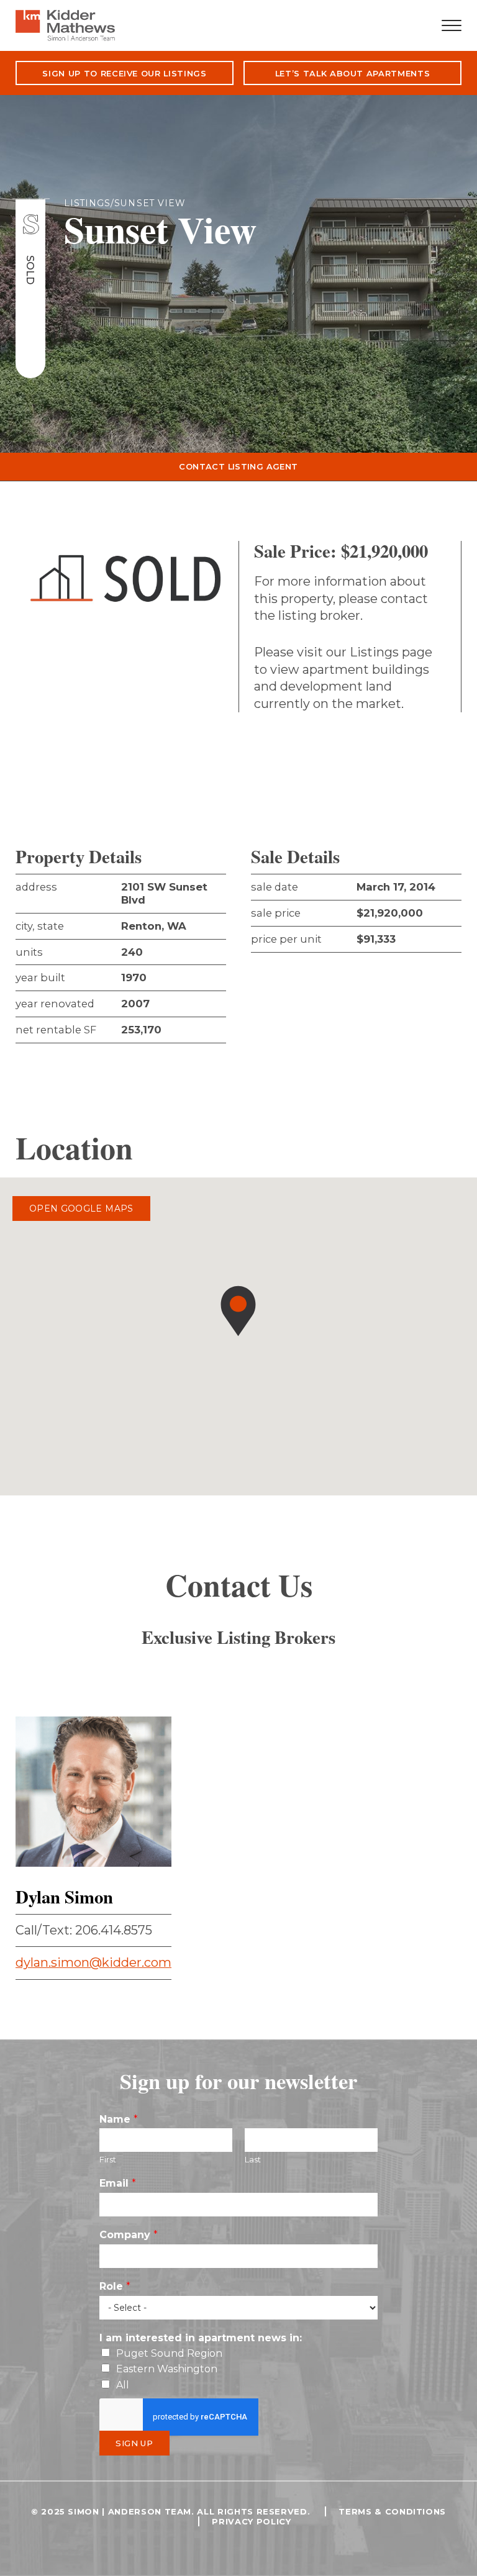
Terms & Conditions (392, 2511)
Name (119, 2119)
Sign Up (134, 2443)
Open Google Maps (81, 1209)
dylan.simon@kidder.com (93, 1962)
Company (129, 2235)
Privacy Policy (251, 2521)
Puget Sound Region (169, 2353)
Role (115, 2286)
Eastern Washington (167, 2369)
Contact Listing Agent (238, 466)
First (108, 2159)
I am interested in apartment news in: (201, 2338)
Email (118, 2183)
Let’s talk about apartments (353, 73)
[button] (238, 1311)
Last (253, 2159)
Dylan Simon (64, 1897)
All (123, 2385)
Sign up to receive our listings (124, 73)
